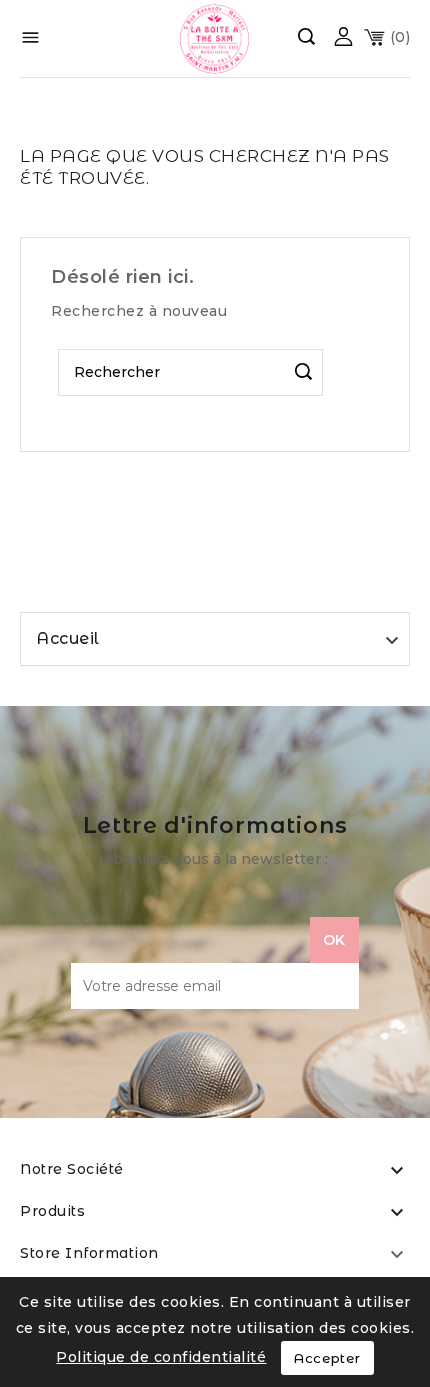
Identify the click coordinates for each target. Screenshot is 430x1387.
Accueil (68, 638)
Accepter (327, 1358)
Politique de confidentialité (161, 1357)
